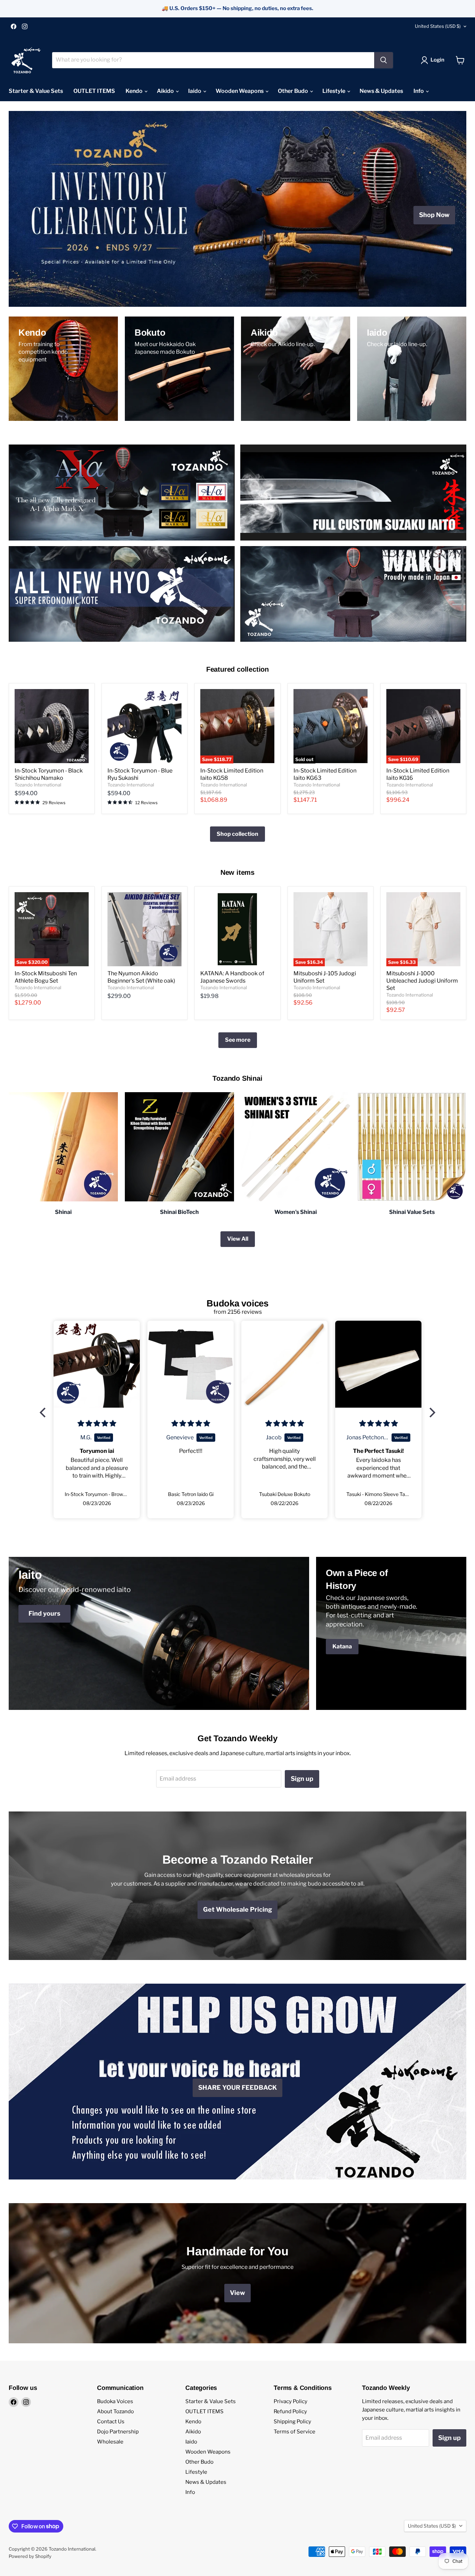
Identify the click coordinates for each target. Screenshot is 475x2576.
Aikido (166, 91)
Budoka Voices (115, 2401)
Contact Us (111, 2422)
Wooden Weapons (240, 91)
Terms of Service (295, 2432)
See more (238, 1040)
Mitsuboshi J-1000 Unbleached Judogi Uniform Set (422, 981)
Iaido (195, 91)
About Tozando (115, 2411)
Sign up (302, 1779)
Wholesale (110, 2442)
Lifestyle (334, 91)
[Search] (384, 60)
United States (438, 26)
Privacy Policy (291, 2401)
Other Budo (293, 91)
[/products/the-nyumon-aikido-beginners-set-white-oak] (144, 929)
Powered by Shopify (30, 2556)
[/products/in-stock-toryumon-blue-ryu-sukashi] (144, 726)
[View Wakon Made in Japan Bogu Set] (353, 594)
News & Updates (381, 91)
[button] (45, 1413)
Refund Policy (290, 2411)
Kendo (135, 91)
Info (419, 91)
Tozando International (38, 785)
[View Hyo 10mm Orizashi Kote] (122, 594)
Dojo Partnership (118, 2432)
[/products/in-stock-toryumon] (52, 726)
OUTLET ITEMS (94, 91)
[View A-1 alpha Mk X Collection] (122, 493)
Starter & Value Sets (36, 91)
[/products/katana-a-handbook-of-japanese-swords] (237, 929)
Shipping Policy (292, 2422)
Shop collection (237, 834)
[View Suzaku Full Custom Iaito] (353, 493)
